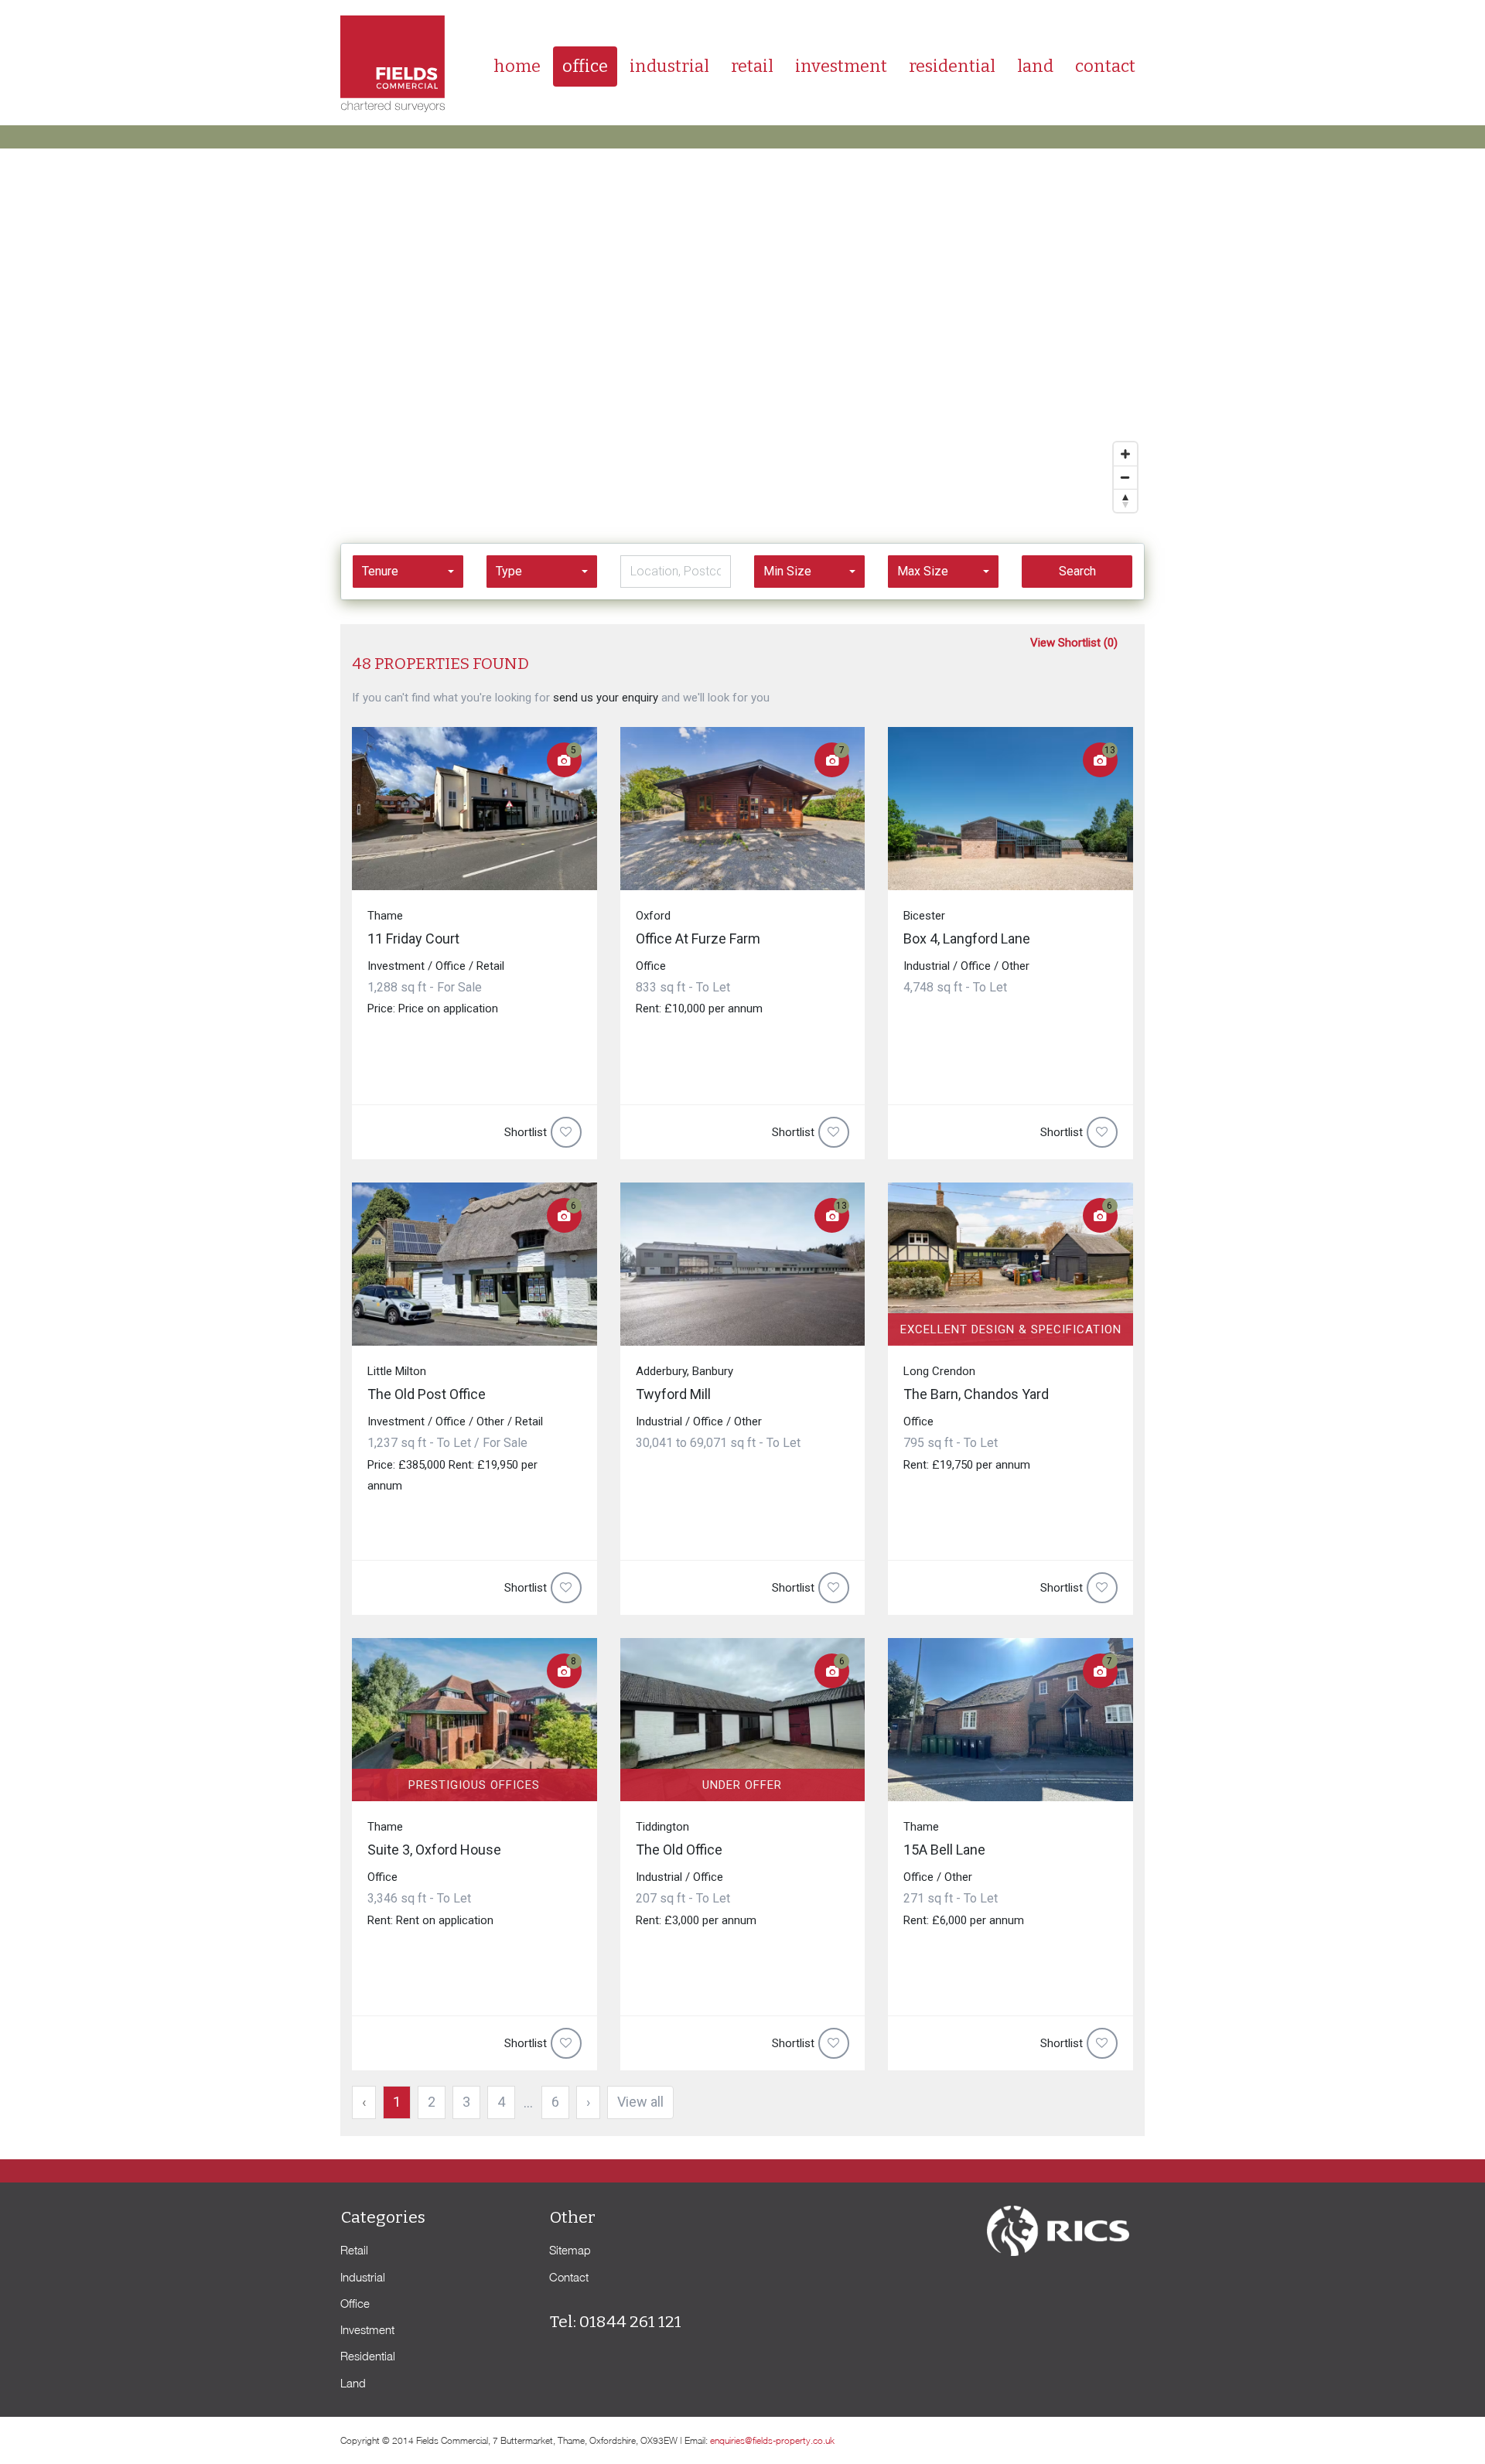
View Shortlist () (1074, 643)
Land (1035, 66)
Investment (841, 66)
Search (1077, 571)
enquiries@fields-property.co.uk (772, 2440)
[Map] (742, 334)
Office (585, 66)
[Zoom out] (1125, 477)
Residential (952, 66)
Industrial (669, 66)
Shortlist (526, 1132)
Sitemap (570, 2250)
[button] (408, 572)
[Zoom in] (1125, 454)
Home (517, 66)
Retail (752, 66)
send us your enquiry (606, 698)
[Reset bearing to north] (1125, 500)
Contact (1105, 66)
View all (640, 2102)
